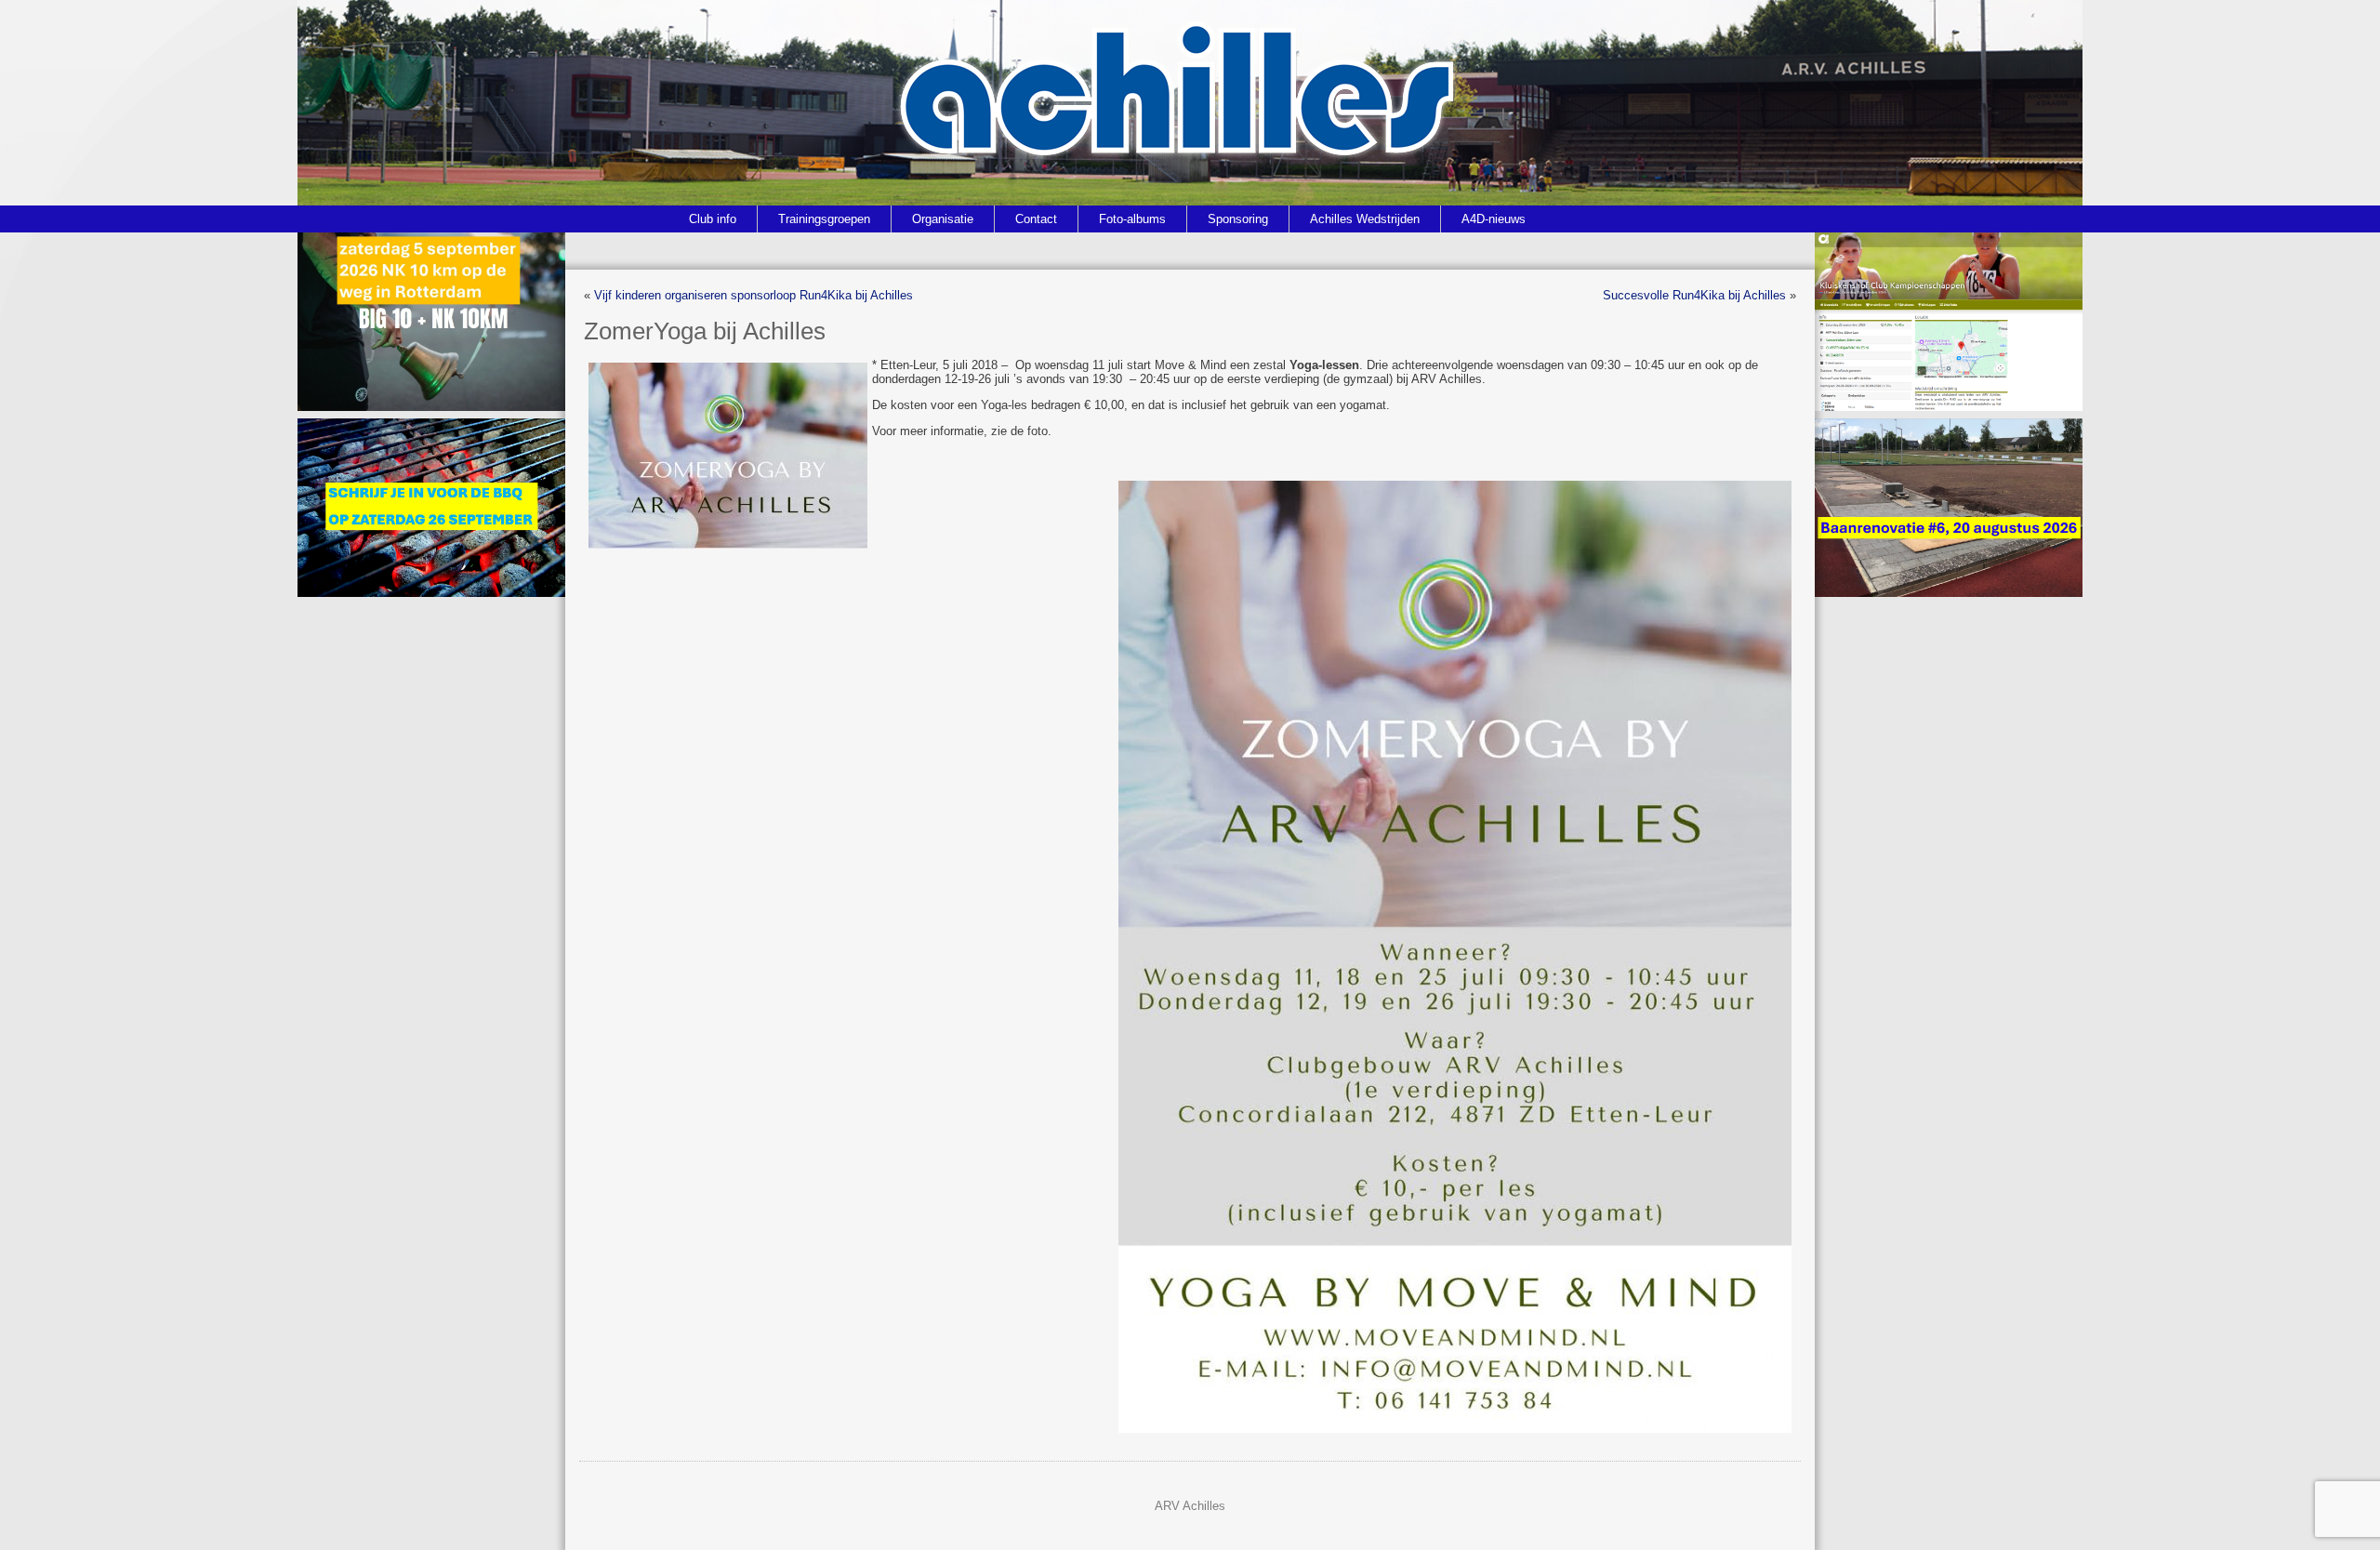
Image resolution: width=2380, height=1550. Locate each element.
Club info (713, 219)
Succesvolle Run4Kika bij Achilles (1694, 295)
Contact (1036, 219)
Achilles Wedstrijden (1365, 219)
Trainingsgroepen (824, 219)
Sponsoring (1238, 219)
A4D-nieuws (1494, 219)
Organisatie (943, 219)
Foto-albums (1132, 219)
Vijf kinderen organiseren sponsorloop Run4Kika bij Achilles (754, 295)
